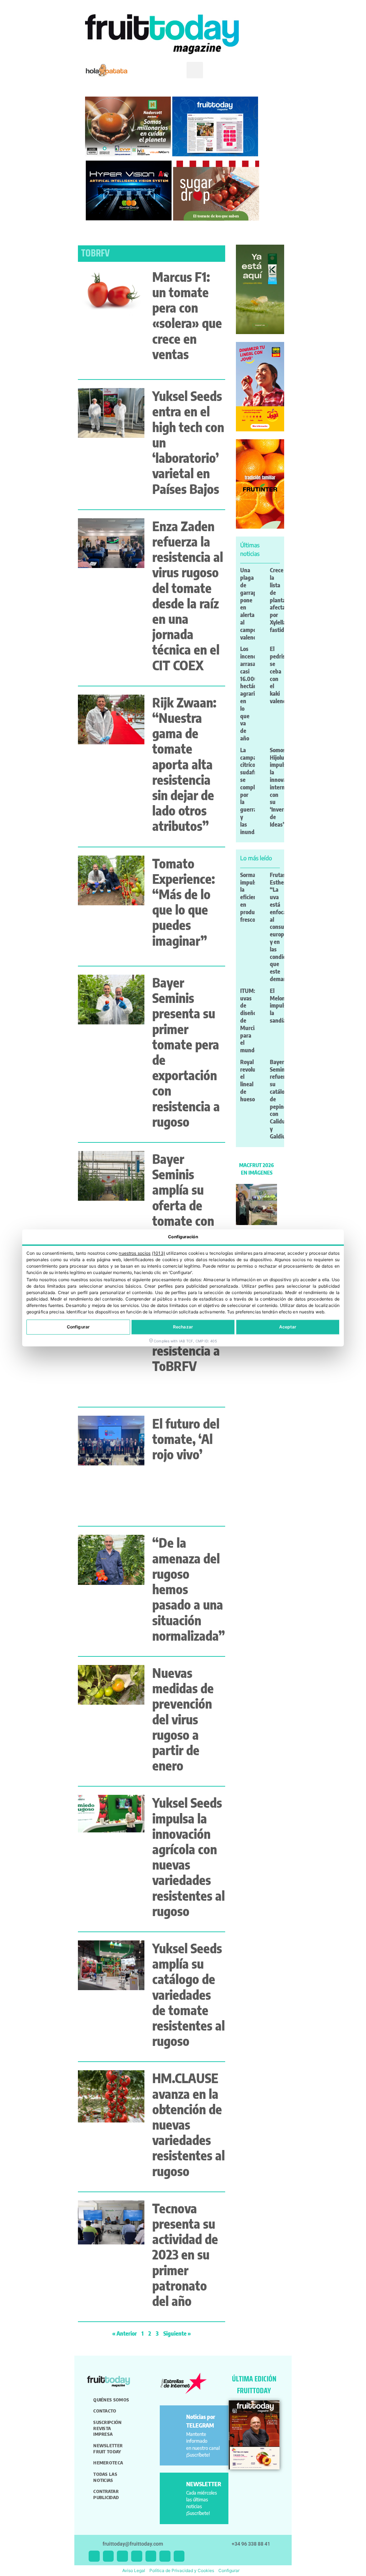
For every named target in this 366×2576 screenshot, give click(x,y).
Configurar (78, 1327)
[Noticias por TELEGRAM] (174, 2420)
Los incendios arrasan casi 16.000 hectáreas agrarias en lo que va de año (252, 694)
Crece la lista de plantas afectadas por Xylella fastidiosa (282, 600)
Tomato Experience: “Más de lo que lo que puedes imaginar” (184, 902)
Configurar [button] (229, 2570)
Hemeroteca (108, 2463)
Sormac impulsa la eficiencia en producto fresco (252, 897)
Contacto (105, 2411)
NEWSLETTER (204, 2484)
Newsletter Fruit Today (108, 2448)
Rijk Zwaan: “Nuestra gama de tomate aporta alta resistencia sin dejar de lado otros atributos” (184, 764)
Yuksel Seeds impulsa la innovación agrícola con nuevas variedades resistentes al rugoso (189, 1857)
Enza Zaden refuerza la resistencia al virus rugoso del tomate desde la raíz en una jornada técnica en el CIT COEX (188, 596)
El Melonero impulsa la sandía (281, 1006)
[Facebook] (122, 2556)
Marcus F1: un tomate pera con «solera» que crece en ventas (187, 315)
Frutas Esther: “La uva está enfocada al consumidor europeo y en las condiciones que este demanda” (284, 927)
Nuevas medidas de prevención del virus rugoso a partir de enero (183, 1719)
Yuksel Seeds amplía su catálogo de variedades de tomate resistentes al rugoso (189, 1994)
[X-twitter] (94, 2556)
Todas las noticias (105, 2477)
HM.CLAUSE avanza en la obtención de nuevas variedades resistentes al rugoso (189, 2124)
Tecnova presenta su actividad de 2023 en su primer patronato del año (185, 2254)
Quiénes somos (111, 2400)
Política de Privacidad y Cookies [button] (182, 2570)
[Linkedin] (137, 2556)
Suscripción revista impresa (107, 2428)
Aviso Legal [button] (134, 2570)
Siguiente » (177, 2333)
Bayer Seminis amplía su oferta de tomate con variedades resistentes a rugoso (187, 1213)
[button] (195, 70)
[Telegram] (165, 2556)
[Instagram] (108, 2556)
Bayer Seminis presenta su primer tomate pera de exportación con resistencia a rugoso (186, 1052)
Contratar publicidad (106, 2494)
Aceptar (288, 1327)
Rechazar (183, 1327)
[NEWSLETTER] (174, 2487)
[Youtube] (151, 2556)
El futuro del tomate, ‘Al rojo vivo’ (186, 1439)
